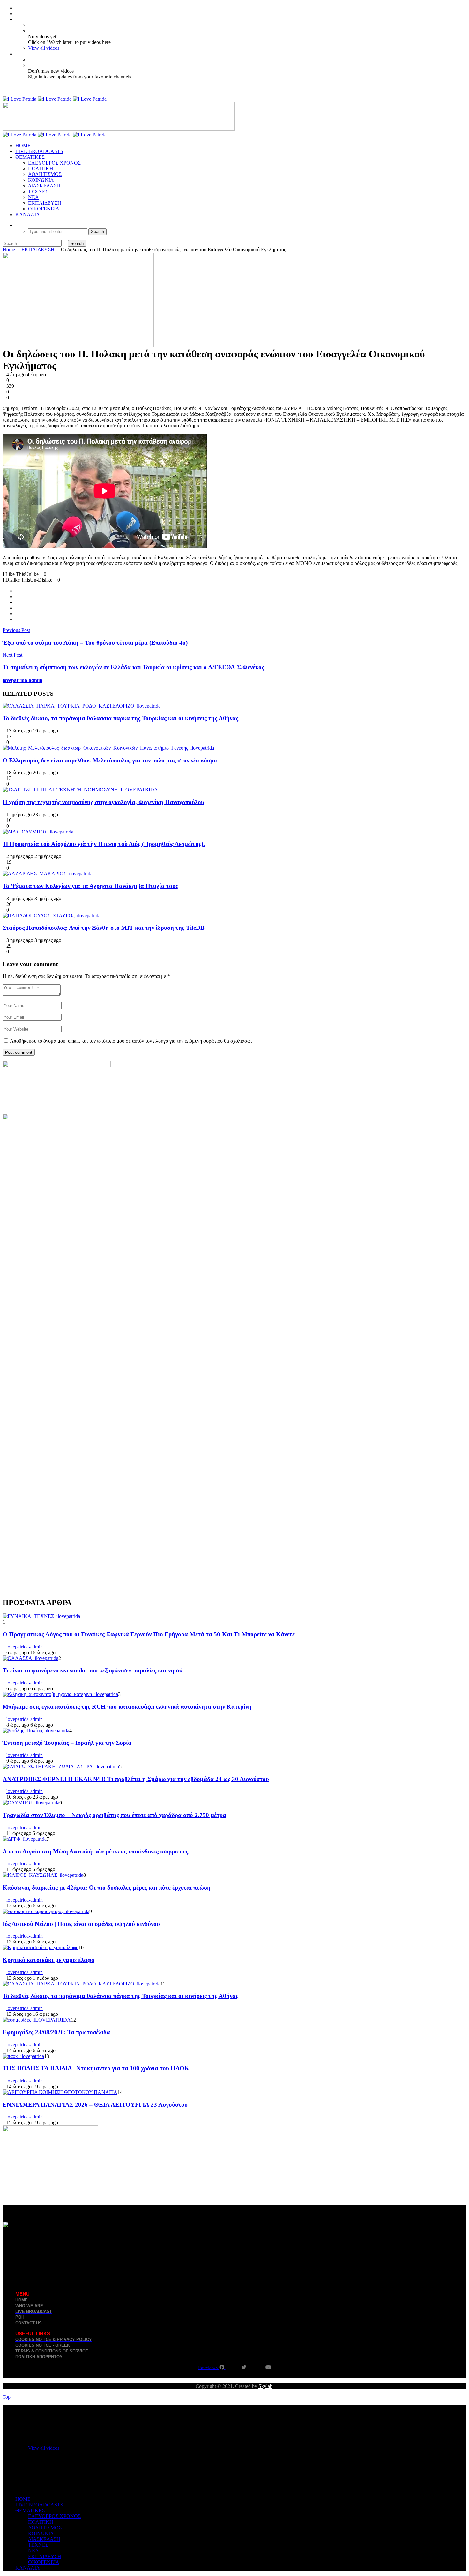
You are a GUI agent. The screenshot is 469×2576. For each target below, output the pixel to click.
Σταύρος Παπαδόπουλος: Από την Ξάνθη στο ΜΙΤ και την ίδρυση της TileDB (104, 928)
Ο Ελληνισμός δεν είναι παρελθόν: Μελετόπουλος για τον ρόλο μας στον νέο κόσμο (110, 760)
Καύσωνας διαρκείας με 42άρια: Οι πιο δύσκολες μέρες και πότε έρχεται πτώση (107, 1887)
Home (9, 250)
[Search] (17, 225)
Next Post (12, 655)
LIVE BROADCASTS (39, 151)
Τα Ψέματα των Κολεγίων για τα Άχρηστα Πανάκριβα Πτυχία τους (90, 886)
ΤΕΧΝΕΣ (38, 191)
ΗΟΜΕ (23, 146)
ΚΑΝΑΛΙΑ (28, 214)
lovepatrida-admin (22, 680)
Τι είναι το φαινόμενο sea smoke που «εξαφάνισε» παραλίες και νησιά (93, 1670)
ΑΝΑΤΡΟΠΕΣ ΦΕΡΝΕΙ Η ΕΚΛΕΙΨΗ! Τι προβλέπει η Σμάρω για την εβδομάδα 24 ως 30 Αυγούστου (136, 1779)
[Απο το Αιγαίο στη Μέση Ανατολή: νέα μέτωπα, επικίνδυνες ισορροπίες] (25, 1839)
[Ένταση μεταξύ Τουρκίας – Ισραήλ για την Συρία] (36, 1731)
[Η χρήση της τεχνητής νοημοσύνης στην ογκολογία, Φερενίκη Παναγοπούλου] (80, 790)
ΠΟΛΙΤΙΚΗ (41, 169)
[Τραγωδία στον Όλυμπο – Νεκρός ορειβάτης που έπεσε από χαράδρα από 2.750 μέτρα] (31, 1803)
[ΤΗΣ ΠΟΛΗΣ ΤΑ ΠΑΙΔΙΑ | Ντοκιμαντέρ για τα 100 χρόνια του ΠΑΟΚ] (23, 2056)
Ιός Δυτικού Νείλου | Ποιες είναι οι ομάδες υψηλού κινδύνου (81, 1924)
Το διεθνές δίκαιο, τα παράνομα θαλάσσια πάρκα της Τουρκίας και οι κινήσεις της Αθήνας (120, 718)
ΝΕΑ (33, 197)
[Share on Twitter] (17, 596)
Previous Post (16, 630)
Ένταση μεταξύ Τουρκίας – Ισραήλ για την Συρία (67, 1743)
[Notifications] (17, 54)
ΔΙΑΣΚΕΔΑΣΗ (44, 186)
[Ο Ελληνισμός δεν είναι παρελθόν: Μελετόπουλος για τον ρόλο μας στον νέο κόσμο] (108, 748)
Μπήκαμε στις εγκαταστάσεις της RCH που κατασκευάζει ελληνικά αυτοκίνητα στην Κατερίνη (127, 1707)
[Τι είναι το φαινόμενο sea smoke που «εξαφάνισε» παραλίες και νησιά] (30, 1658)
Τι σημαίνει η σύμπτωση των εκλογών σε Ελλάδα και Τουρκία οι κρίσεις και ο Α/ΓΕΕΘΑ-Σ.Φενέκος (133, 667)
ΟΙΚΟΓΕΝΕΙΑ (44, 209)
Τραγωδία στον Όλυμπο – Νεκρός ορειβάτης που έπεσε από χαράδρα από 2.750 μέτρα (114, 1815)
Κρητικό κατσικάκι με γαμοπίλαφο (48, 1960)
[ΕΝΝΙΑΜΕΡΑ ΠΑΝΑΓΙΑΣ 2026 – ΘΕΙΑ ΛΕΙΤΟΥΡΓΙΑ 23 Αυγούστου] (60, 2092)
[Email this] (17, 608)
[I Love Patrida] (55, 99)
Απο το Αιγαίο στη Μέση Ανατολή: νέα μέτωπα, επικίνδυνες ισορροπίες (95, 1851)
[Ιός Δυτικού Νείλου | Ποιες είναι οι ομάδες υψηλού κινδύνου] (46, 1911)
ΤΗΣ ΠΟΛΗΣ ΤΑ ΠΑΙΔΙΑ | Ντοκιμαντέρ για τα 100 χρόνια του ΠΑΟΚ (96, 2068)
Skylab (265, 2386)
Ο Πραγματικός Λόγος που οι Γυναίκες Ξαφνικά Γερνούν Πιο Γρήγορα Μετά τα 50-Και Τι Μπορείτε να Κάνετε (149, 1634)
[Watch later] (17, 19)
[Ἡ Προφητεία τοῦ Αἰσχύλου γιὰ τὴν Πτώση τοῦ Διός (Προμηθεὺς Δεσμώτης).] (38, 832)
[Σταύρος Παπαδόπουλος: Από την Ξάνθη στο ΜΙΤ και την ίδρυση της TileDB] (52, 916)
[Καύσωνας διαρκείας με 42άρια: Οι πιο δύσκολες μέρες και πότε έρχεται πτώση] (43, 1875)
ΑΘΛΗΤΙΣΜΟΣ (45, 174)
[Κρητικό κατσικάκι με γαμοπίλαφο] (41, 1947)
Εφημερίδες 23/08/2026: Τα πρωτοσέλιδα (56, 2032)
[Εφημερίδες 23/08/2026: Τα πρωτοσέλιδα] (37, 2020)
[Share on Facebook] (17, 591)
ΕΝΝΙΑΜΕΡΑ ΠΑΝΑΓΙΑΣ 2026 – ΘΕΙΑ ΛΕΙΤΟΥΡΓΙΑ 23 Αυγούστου (95, 2105)
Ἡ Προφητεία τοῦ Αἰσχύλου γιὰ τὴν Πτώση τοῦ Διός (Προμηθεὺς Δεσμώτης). (104, 844)
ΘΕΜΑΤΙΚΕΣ (30, 157)
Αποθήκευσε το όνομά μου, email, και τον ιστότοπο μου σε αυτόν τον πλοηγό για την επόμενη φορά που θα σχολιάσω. (131, 1041)
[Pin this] (17, 619)
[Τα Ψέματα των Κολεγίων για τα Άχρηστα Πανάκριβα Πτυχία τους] (48, 873)
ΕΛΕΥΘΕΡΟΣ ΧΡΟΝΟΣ (54, 163)
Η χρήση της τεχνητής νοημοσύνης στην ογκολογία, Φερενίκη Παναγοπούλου (103, 802)
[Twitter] (17, 14)
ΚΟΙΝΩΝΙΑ (41, 180)
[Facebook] (17, 8)
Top (7, 2397)
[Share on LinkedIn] (17, 614)
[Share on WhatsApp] (17, 602)
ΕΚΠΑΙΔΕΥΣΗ (45, 203)
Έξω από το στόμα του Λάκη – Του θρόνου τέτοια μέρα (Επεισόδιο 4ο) (95, 643)
